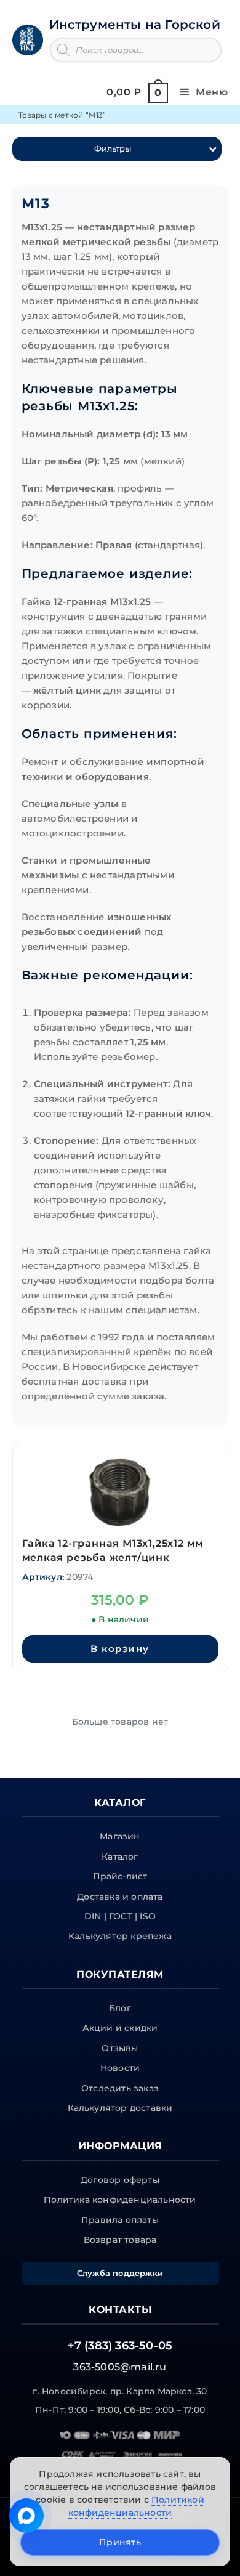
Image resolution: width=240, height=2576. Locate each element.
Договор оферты (120, 2180)
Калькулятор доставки (120, 2108)
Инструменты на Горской (135, 25)
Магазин (120, 1836)
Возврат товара (120, 2240)
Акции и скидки (120, 2028)
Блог (120, 2008)
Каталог (120, 1857)
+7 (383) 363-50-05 (120, 2346)
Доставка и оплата (120, 1897)
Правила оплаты (120, 2220)
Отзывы (120, 2048)
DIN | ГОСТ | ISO (120, 1916)
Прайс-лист (120, 1876)
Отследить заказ (120, 2088)
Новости (120, 2068)
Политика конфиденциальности (120, 2200)
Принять (120, 2542)
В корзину (120, 1649)
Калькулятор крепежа (120, 1936)
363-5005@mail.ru (120, 2367)
